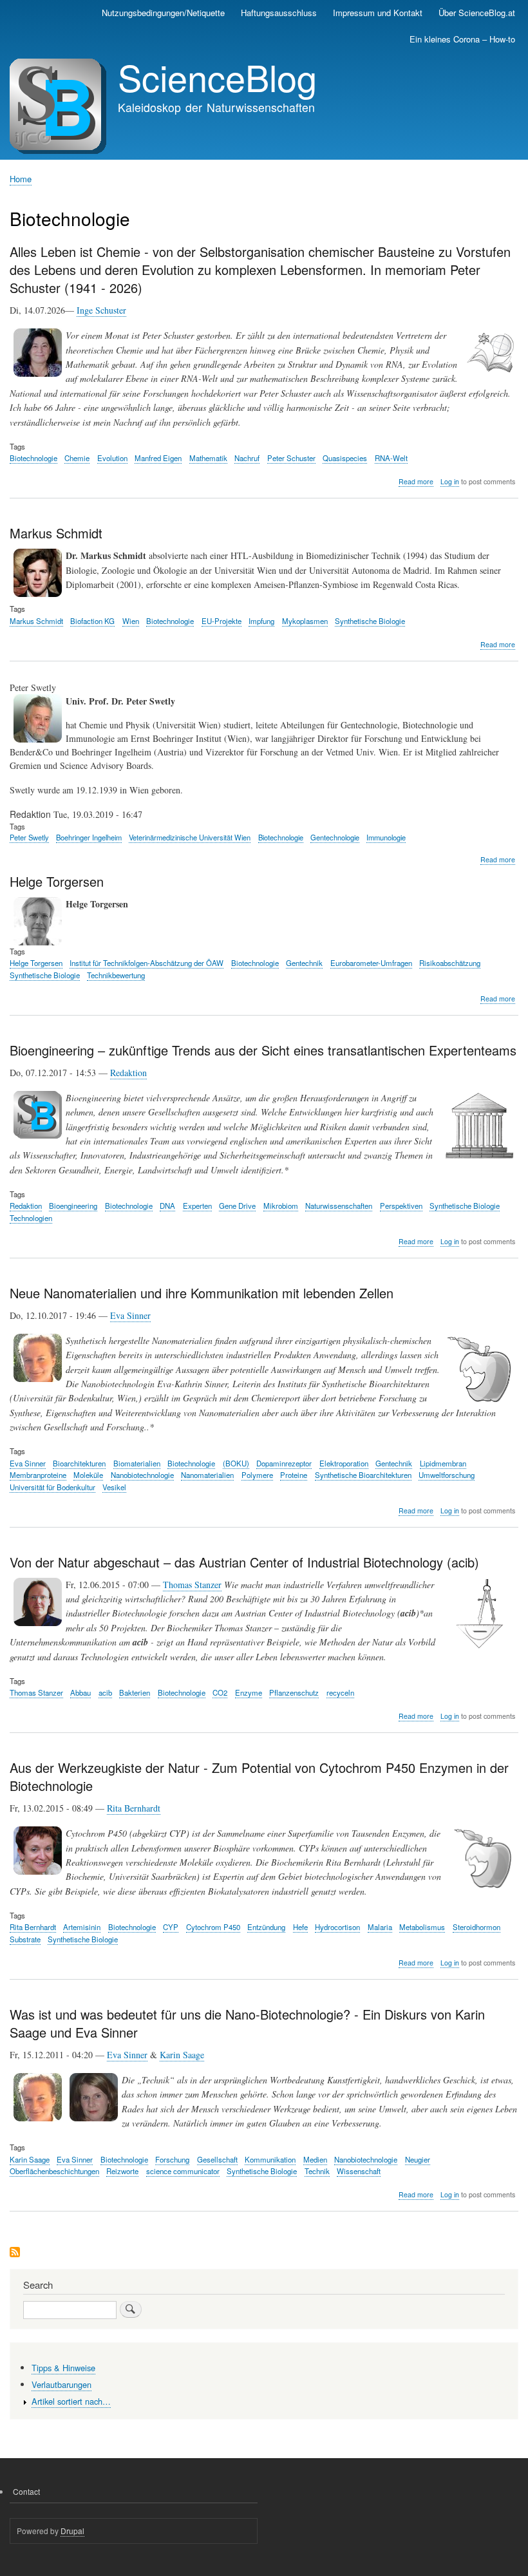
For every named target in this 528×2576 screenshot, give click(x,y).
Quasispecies (345, 458)
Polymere (257, 1475)
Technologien (31, 1218)
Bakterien (135, 1692)
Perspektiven (401, 1206)
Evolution (112, 458)
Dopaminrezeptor (284, 1463)
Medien (315, 2159)
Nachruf (247, 458)
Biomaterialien (137, 1463)
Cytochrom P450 (213, 1927)
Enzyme (249, 1692)
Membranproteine (38, 1475)
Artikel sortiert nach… (71, 2401)
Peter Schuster (291, 458)
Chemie (77, 458)
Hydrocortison (337, 1927)
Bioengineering (73, 1206)
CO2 (220, 1692)
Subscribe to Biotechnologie (15, 2253)
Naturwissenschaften (339, 1206)
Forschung (172, 2159)
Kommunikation (270, 2159)
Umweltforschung (447, 1475)
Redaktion (128, 1073)
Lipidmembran (443, 1463)
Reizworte (122, 2171)
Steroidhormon (476, 1927)
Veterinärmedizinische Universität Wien (190, 837)
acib (105, 1692)
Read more (416, 482)
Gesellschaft (217, 2159)
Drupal (72, 2531)
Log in (450, 481)
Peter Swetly (29, 837)
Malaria (380, 1927)
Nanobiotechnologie (142, 1475)
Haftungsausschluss (279, 13)
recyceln (340, 1692)
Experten (197, 1206)
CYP (171, 1927)
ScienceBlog (217, 77)
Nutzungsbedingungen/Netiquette (163, 13)
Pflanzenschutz (294, 1692)
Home (21, 179)
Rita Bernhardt (134, 1808)
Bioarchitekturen (79, 1463)
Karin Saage (182, 2055)
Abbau (80, 1692)
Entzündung (266, 1927)
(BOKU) (236, 1463)
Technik (317, 2171)
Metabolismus (422, 1927)
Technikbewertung (116, 975)
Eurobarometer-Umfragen (371, 963)
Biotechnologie (33, 458)
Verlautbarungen (61, 2384)
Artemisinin (82, 1927)
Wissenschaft (359, 2171)
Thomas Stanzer (192, 1585)
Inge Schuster (101, 310)
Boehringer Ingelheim (89, 837)
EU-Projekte (222, 621)
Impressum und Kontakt (378, 13)
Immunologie (386, 837)
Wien (131, 621)
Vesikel (114, 1487)
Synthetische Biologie (370, 621)
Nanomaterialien (207, 1475)
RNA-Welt (391, 458)
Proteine (294, 1475)
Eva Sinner (130, 1315)
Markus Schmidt (36, 621)
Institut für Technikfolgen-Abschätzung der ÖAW (146, 963)
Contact (26, 2491)
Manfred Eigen (158, 458)
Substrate (25, 1939)
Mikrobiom (281, 1206)
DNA (167, 1206)
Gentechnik (304, 963)
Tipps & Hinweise (63, 2368)
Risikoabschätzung (450, 963)
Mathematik (208, 458)
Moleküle (88, 1475)
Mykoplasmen (305, 621)
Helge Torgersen (36, 963)
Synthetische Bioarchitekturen (363, 1475)
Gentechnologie (335, 837)
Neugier (418, 2159)
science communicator (183, 2171)
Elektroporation (344, 1463)
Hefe (300, 1927)
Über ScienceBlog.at (477, 13)
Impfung (261, 621)
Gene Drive (237, 1206)
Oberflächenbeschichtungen (54, 2171)
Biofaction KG (92, 621)
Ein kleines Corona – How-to (462, 39)
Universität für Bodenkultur (52, 1487)
